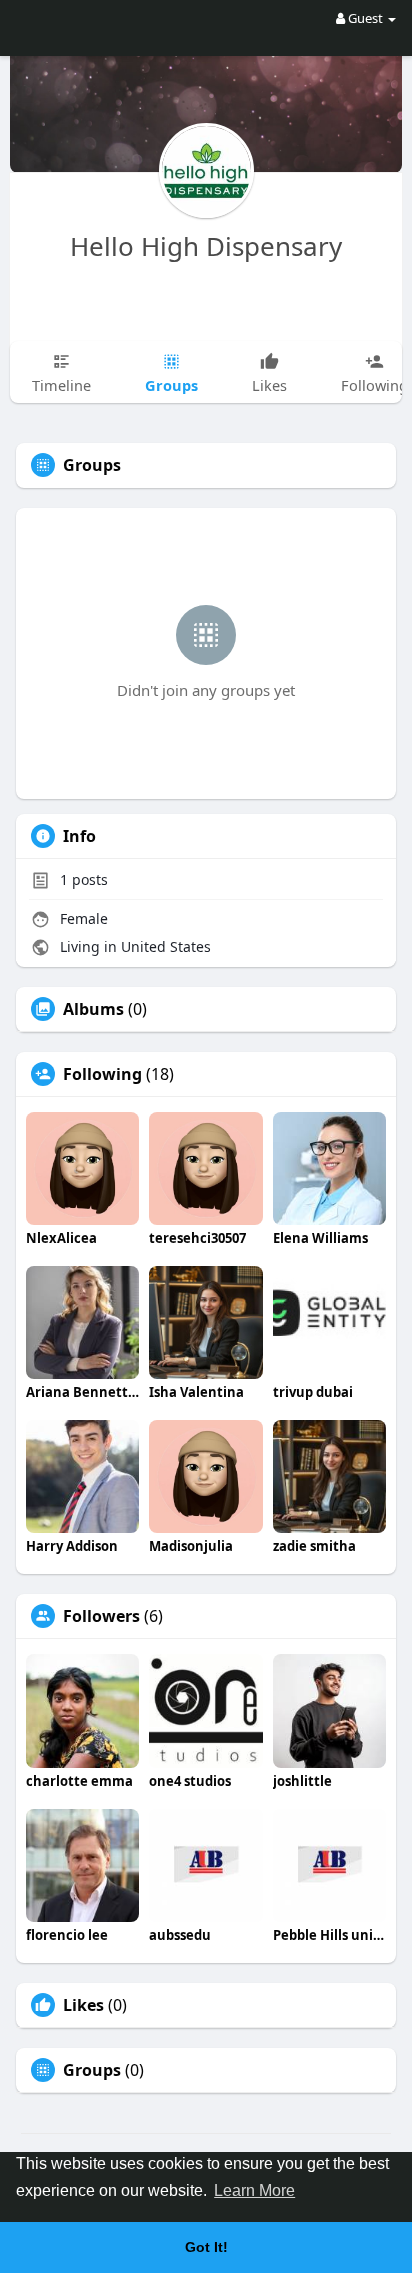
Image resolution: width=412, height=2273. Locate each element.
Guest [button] (365, 18)
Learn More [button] (254, 2190)
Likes (83, 2005)
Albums (93, 1009)
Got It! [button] (206, 2247)
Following (102, 1074)
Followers (101, 1616)
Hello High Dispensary (206, 246)
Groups (92, 2070)
